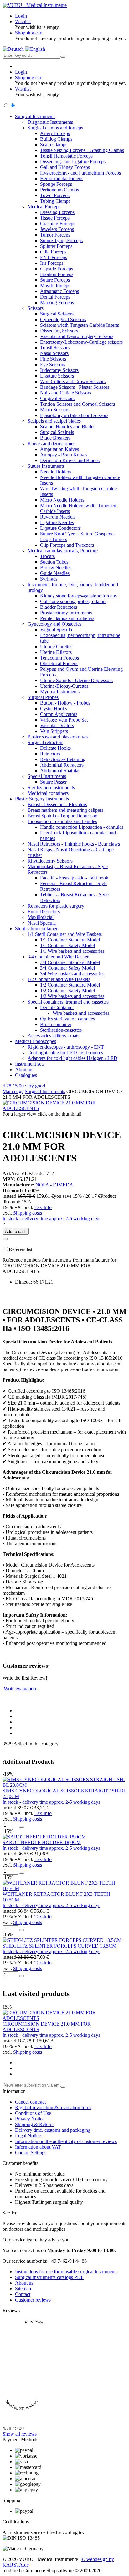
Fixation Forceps (57, 274)
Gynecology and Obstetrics (54, 624)
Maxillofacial (41, 917)
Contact (23, 2294)
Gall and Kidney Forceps (65, 167)
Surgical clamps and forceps (55, 128)
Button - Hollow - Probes (65, 703)
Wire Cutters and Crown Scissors (73, 381)
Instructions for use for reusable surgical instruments (66, 2272)
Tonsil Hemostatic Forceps (66, 156)
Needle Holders (56, 472)
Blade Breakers (55, 438)
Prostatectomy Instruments (66, 613)
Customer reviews (33, 2300)
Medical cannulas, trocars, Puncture (63, 551)
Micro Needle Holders (62, 500)
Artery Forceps (55, 133)
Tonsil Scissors (55, 348)
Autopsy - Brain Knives (64, 455)
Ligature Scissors (57, 376)
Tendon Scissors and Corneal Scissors (77, 404)
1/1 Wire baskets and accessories (72, 951)
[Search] (63, 57)
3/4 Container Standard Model (70, 962)
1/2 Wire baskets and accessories (72, 996)
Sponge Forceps (56, 184)
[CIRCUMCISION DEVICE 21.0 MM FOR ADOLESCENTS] (64, 1108)
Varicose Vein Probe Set (64, 720)
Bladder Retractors (59, 607)
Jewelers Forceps (57, 229)
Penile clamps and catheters (67, 618)
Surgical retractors (45, 742)
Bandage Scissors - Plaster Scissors (75, 387)
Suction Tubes (54, 562)
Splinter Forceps (56, 246)
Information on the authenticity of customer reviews (66, 2141)
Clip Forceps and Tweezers (67, 545)
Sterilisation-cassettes (61, 1030)
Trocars (47, 556)
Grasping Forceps (58, 224)
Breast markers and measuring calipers (65, 810)
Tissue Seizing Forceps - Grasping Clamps (82, 150)
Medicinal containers (48, 793)
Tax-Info (43, 1207)
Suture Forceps (55, 280)
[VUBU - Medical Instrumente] (35, 5)
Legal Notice (28, 2136)
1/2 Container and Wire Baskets (59, 979)
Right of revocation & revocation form (53, 2107)
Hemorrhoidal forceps (62, 178)
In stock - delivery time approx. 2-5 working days (51, 1219)
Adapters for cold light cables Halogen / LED (72, 1058)
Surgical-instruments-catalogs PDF (49, 2277)
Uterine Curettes (56, 647)
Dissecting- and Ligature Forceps (73, 162)
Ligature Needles (57, 522)
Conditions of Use (33, 2113)
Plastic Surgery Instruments (42, 799)
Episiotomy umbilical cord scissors (74, 415)
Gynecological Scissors (63, 319)
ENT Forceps (54, 257)
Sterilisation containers (37, 928)
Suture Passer (53, 782)
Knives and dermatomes (51, 443)
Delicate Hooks (55, 748)
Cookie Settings (31, 2153)
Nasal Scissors (54, 353)
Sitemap (23, 2289)
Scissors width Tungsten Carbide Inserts (80, 325)
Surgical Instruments (35, 116)
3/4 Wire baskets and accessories (72, 974)
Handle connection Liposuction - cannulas (82, 827)
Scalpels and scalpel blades (54, 421)
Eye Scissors (53, 365)
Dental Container (57, 1007)
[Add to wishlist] (5, 1239)
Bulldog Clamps (56, 139)
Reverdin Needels (58, 517)
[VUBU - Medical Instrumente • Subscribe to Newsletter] (63, 2087)
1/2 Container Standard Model (70, 985)
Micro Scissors (55, 410)
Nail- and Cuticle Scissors (66, 393)
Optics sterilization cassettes (67, 1019)
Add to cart (16, 1231)
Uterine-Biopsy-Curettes (64, 686)
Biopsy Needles (56, 568)
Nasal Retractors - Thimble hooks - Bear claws (74, 844)
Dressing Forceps (57, 212)
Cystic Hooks (54, 709)
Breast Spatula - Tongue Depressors (63, 816)
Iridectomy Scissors (59, 370)
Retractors (50, 754)
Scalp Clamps (54, 145)
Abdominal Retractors (62, 765)
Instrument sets (30, 1064)
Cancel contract (30, 2102)
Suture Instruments (46, 466)
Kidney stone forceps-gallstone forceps (78, 596)
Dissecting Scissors (59, 331)
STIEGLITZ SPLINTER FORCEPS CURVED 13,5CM (59, 1946)
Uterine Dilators (56, 652)
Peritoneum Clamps (59, 190)
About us (24, 1069)
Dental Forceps (55, 297)
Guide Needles (55, 573)
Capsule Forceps (57, 269)
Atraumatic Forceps (59, 291)
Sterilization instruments (51, 787)
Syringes (49, 579)
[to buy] (22, 1827)
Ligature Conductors (60, 528)
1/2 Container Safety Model (67, 991)
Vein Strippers (54, 731)
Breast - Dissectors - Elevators (57, 804)
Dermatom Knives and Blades (70, 460)
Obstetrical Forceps (59, 663)
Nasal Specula (42, 923)
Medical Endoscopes (36, 1041)
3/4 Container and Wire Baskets (59, 957)
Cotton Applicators (59, 714)
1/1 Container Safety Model (67, 945)
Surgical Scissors (57, 314)
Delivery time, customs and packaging (53, 2130)
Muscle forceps (55, 286)
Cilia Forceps (53, 252)
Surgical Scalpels (57, 432)
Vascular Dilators (57, 725)
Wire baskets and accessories (81, 1013)
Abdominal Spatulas (60, 771)
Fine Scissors (53, 359)
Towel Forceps (55, 195)
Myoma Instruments (60, 692)
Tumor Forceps (55, 235)
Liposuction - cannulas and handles (62, 821)
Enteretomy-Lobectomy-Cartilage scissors (81, 342)
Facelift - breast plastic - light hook (74, 878)
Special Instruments (47, 776)
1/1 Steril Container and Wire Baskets (65, 934)
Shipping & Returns (35, 2124)
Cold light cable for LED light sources (65, 1053)
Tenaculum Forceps (59, 658)
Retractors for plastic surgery (56, 906)
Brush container (56, 1024)
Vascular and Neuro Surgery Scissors (77, 336)
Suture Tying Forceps (61, 240)
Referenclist (21, 1249)
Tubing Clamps (55, 201)
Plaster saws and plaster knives (58, 737)
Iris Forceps (52, 263)
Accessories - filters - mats (53, 1036)
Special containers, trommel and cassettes (68, 1002)
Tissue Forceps (55, 218)
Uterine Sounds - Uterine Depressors (76, 680)
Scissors (36, 308)
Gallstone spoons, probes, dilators (73, 601)
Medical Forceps (44, 207)
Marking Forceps (57, 302)
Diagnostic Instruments (50, 122)
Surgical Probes (43, 697)
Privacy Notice (30, 2119)
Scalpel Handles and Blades (68, 427)
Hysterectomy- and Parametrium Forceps (80, 173)
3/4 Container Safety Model (67, 968)
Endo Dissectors (44, 912)
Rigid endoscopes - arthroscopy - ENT (66, 1047)
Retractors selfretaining (63, 759)
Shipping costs (28, 1213)
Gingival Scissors (57, 398)
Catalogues (26, 1075)
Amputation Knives (59, 449)
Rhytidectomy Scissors (50, 861)
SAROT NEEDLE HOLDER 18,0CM (42, 1842)
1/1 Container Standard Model (70, 940)
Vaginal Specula (56, 630)
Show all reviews (20, 2434)
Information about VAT (38, 2147)
